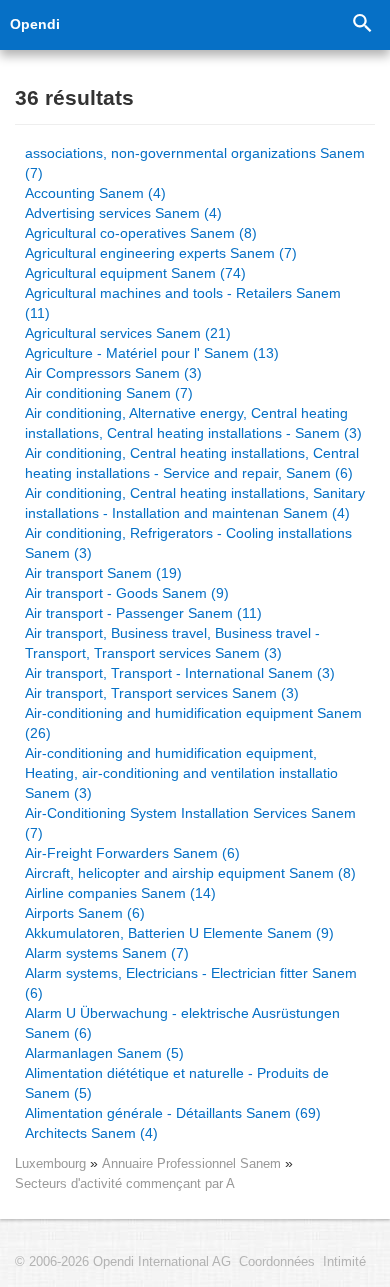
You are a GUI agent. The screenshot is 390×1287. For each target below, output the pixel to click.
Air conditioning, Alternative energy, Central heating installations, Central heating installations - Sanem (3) (193, 423)
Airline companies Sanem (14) (120, 893)
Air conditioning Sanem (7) (109, 393)
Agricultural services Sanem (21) (128, 333)
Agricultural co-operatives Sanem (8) (141, 233)
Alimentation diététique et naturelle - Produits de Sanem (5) (177, 1083)
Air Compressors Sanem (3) (113, 373)
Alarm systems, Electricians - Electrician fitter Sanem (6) (191, 983)
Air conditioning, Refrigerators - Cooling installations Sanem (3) (188, 543)
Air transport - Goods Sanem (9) (127, 593)
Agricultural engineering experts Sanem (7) (161, 253)
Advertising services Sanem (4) (123, 213)
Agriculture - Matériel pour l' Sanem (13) (152, 353)
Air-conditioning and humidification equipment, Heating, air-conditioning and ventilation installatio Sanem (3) (181, 773)
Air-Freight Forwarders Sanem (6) (132, 853)
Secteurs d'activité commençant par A (125, 1183)
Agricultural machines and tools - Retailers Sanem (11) (183, 303)
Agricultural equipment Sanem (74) (135, 273)
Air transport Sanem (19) (103, 573)
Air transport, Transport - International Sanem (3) (180, 673)
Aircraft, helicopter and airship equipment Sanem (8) (190, 873)
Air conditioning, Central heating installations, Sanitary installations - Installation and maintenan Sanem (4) (195, 503)
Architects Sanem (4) (91, 1133)
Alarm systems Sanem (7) (107, 953)
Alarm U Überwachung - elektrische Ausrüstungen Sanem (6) (182, 1023)
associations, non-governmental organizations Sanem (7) (195, 163)
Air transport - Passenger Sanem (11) (143, 613)
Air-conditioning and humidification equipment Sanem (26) (193, 723)
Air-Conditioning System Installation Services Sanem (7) (190, 823)
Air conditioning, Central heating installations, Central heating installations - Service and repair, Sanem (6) (192, 463)
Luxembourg (50, 1163)
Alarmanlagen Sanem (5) (104, 1053)
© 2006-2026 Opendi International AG (123, 1262)
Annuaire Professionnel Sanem (193, 1163)
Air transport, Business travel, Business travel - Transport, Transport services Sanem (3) (172, 643)
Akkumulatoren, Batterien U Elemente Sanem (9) (179, 933)
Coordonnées (277, 1262)
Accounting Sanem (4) (95, 193)
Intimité (344, 1262)
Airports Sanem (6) (85, 913)
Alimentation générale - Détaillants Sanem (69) (173, 1113)
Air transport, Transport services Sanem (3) (162, 693)
